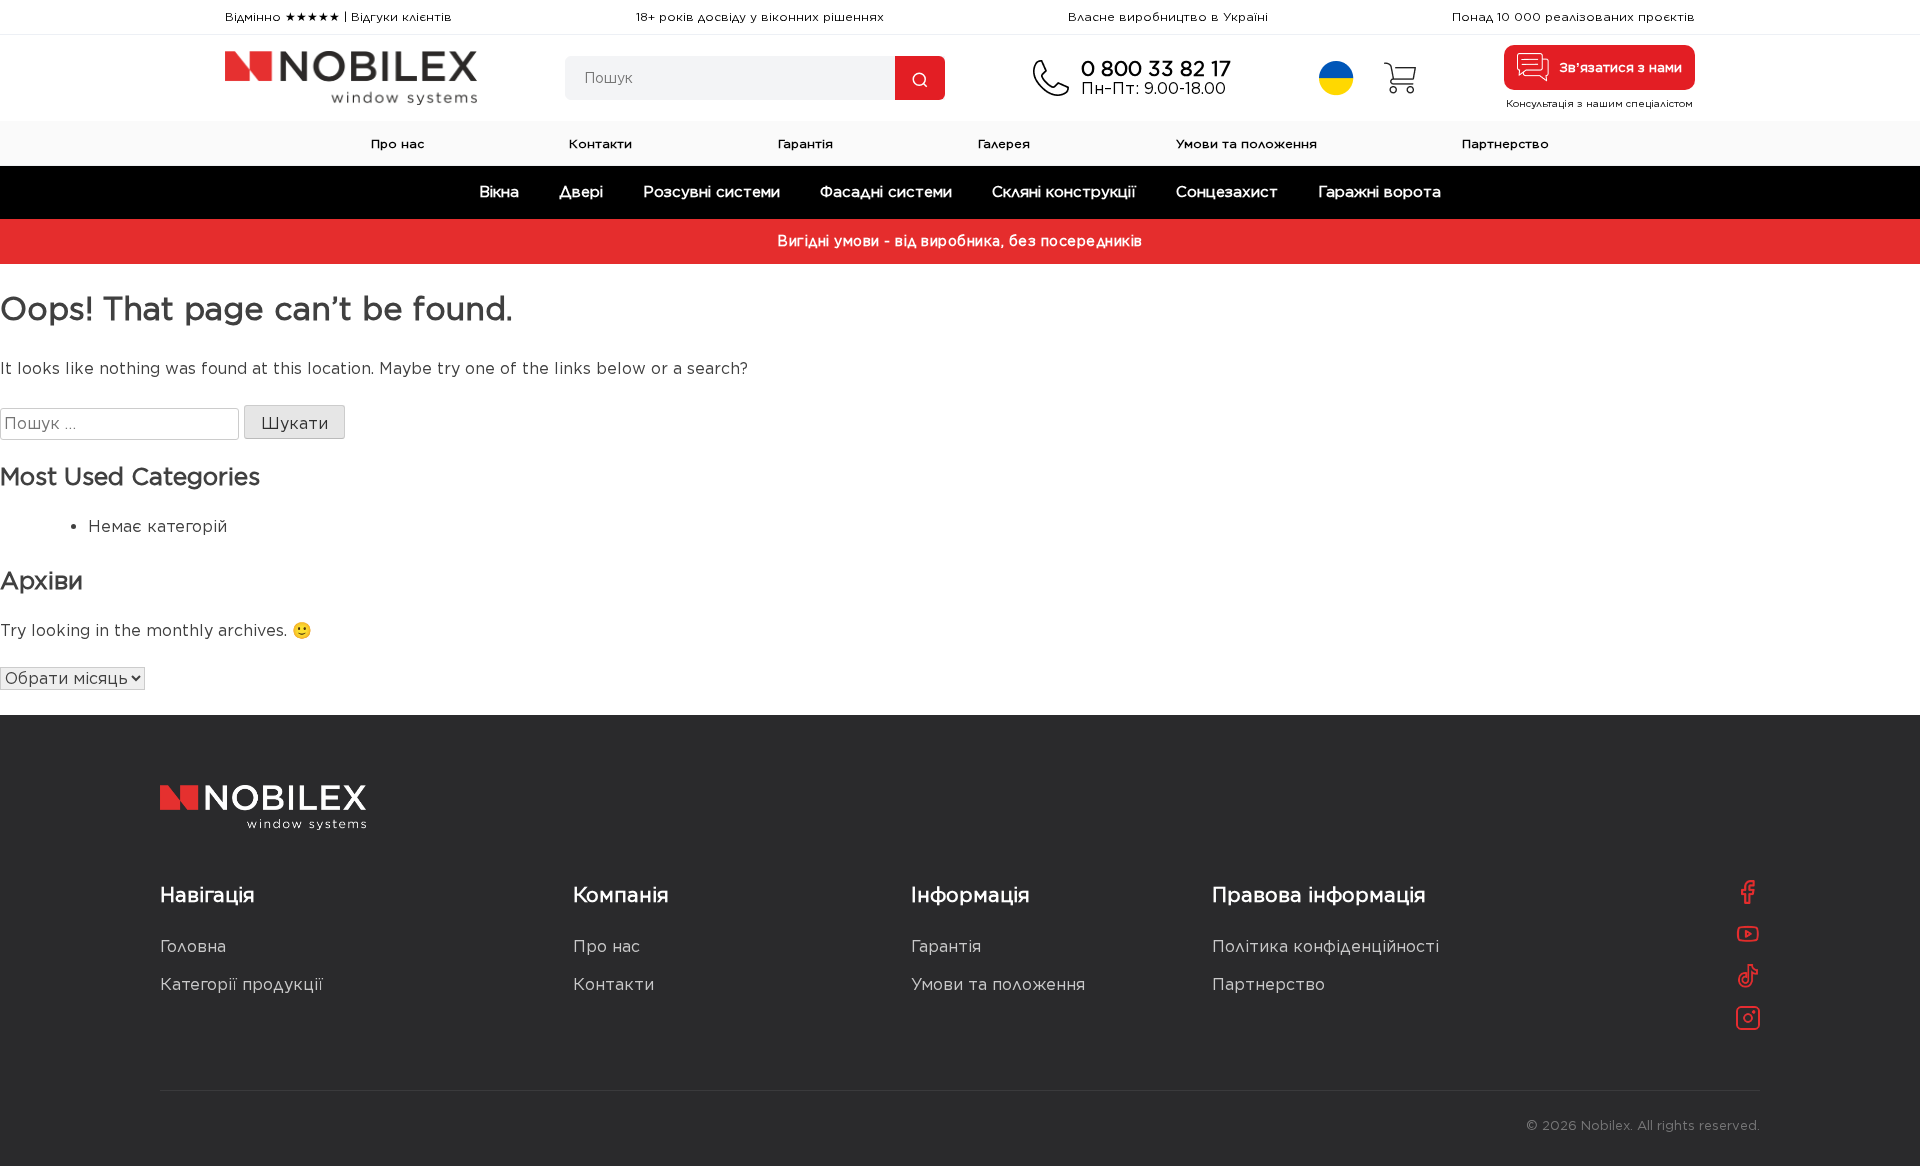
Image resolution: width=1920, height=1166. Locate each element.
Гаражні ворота (1379, 192)
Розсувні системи (711, 192)
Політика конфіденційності (1325, 946)
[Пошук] (920, 78)
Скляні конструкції (1064, 192)
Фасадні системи (886, 192)
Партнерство (1505, 143)
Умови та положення (1246, 143)
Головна (193, 946)
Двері (581, 192)
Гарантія (805, 143)
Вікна (499, 192)
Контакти (600, 143)
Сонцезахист (1227, 192)
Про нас (397, 143)
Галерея (1004, 143)
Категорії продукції (241, 984)
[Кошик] (1400, 78)
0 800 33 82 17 (1156, 69)
